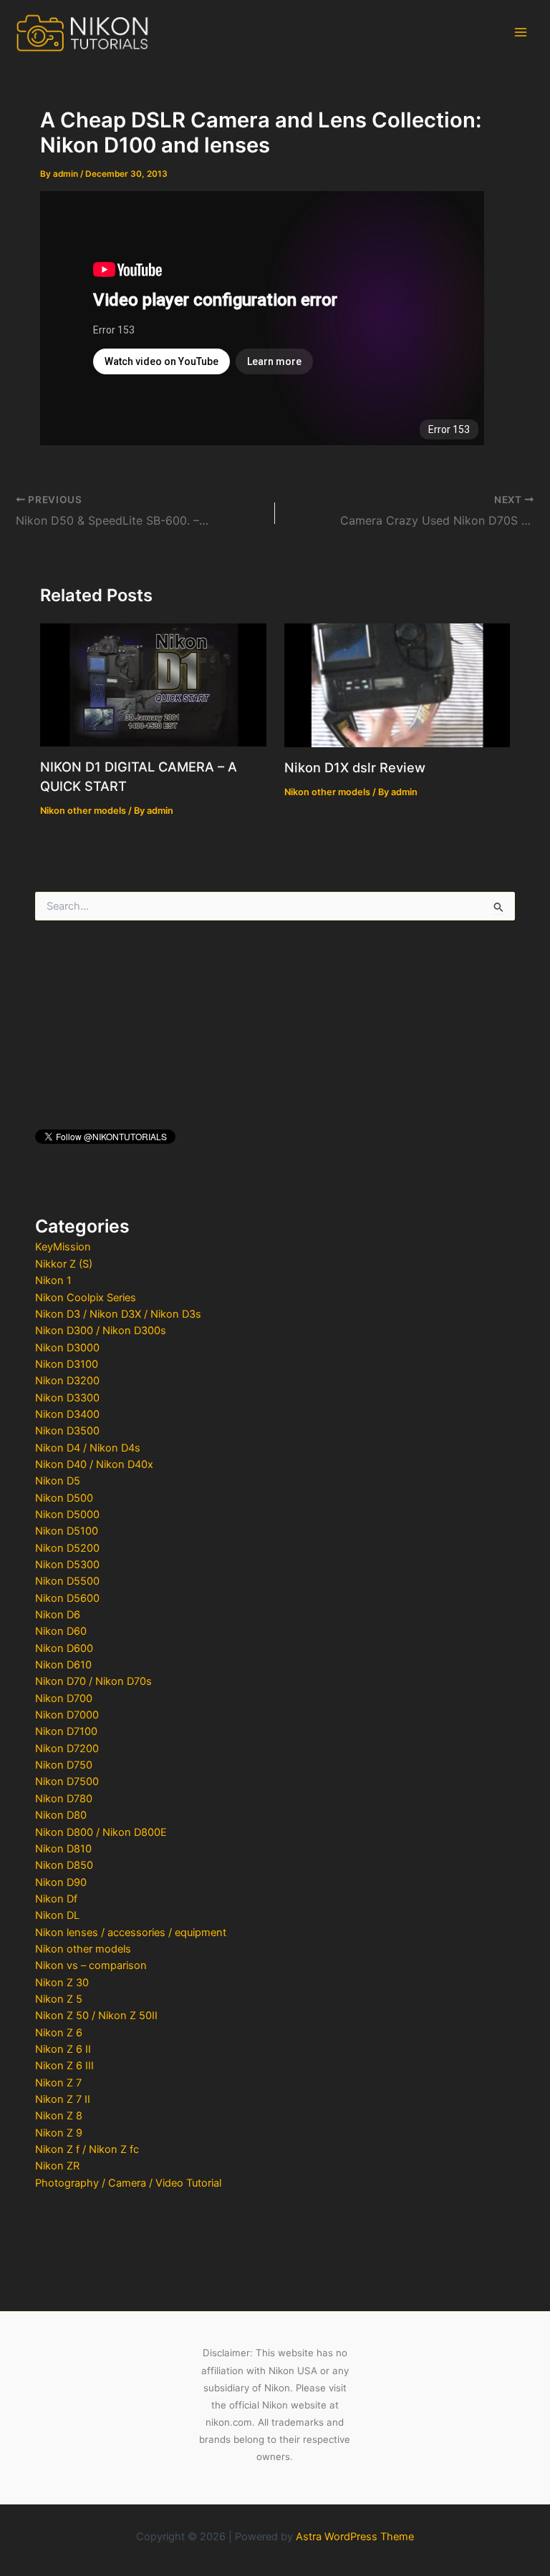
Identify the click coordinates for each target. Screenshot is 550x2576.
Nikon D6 (58, 1615)
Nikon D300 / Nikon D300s (101, 1331)
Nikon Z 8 (59, 2116)
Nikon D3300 (67, 1398)
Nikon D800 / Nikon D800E (101, 1832)
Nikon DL (57, 1915)
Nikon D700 (64, 1698)
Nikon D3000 (67, 1348)
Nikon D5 (58, 1481)
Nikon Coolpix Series (86, 1298)
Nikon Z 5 (59, 1999)
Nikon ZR (57, 2166)
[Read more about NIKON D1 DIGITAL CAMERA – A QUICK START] (153, 684)
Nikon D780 (64, 1799)
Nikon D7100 (66, 1731)
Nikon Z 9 (59, 2133)
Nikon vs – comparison (91, 1965)
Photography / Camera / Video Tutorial (128, 2183)
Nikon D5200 (67, 1548)
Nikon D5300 (67, 1565)
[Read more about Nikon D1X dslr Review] (397, 685)
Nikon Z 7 (58, 2083)
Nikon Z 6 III (64, 2066)
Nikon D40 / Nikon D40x (94, 1464)
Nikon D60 (61, 1631)
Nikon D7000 (67, 1715)
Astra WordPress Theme (355, 2537)
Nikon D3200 (67, 1381)
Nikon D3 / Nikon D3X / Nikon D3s (118, 1314)
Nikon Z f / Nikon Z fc (87, 2149)
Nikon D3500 (67, 1431)
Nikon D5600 (67, 1598)
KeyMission (63, 1247)
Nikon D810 (63, 1849)
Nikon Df (56, 1899)
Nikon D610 (63, 1665)
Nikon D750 (64, 1765)
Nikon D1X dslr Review (355, 767)
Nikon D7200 (67, 1749)
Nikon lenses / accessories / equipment (131, 1933)
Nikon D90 (61, 1882)
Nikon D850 (64, 1865)
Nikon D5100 (67, 1531)
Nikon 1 (53, 1280)
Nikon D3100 (67, 1364)
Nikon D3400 (67, 1414)
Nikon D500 (64, 1498)
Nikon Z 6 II (63, 2049)
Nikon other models (83, 1949)
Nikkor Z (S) (64, 1264)
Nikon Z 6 (59, 2033)
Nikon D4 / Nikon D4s (88, 1448)
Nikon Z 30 (62, 1983)
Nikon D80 (61, 1815)
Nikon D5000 (67, 1515)
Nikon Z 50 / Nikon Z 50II (96, 2016)
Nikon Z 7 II (63, 2099)
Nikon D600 (64, 1648)
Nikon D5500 (67, 1581)
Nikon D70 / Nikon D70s (93, 1681)
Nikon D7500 (67, 1782)
